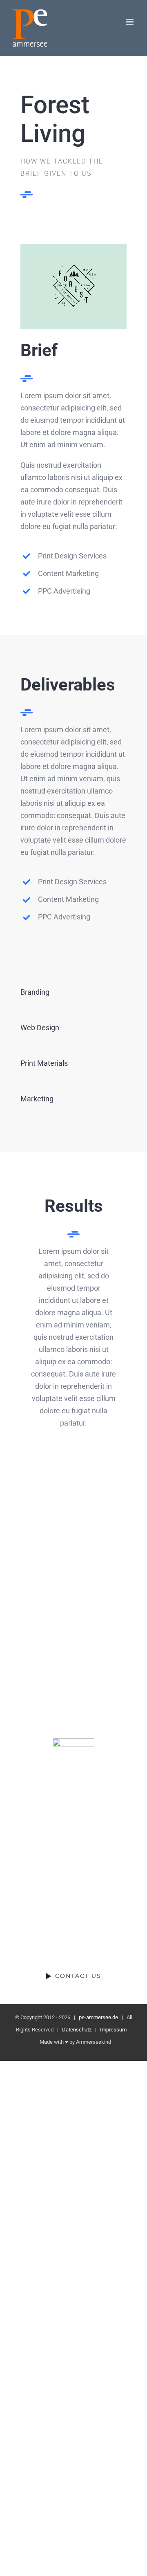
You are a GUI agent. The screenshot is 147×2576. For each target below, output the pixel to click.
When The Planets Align (37, 1535)
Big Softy (110, 1535)
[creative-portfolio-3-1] (73, 248)
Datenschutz (77, 2030)
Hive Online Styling (37, 1683)
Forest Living (37, 1609)
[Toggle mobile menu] (130, 22)
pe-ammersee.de (98, 2017)
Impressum (113, 2030)
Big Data (110, 1609)
